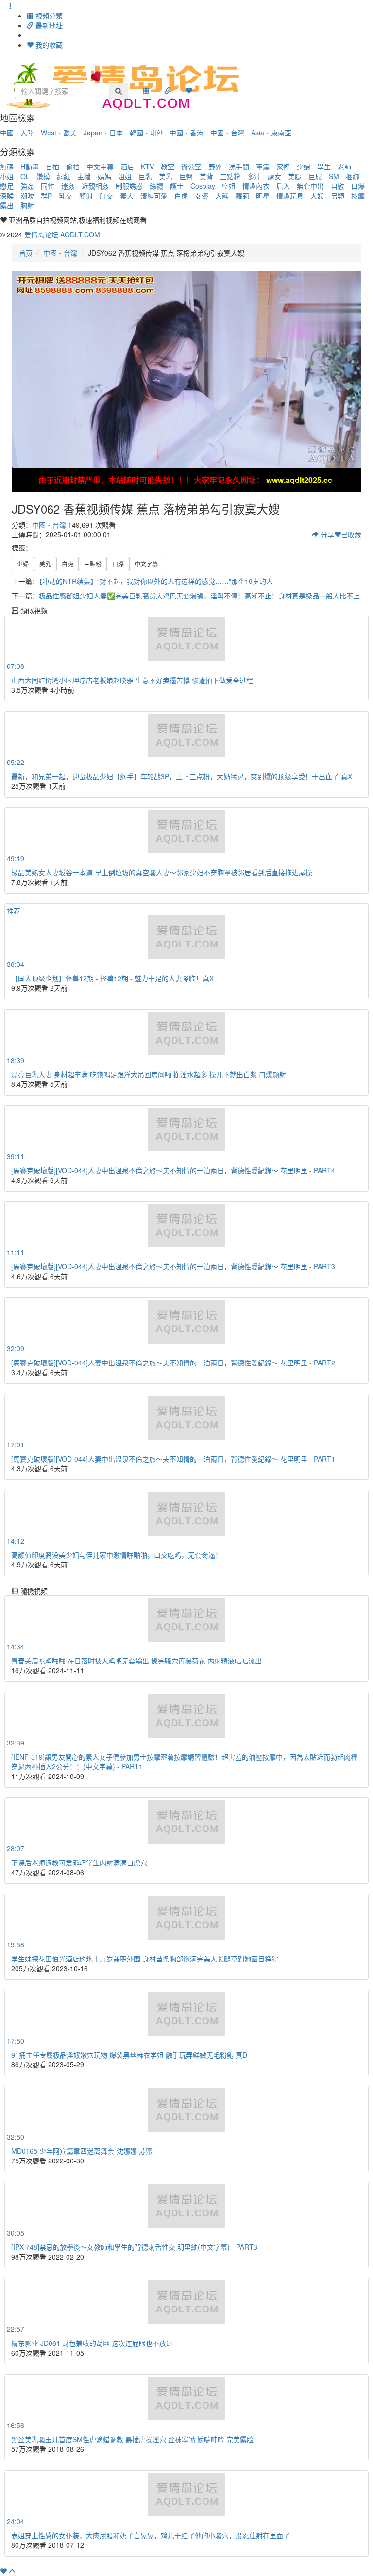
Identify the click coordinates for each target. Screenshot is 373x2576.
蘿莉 (242, 196)
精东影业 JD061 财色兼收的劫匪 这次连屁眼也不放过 (92, 2343)
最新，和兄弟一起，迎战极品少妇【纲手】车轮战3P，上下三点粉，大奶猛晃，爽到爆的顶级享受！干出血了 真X (182, 776)
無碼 (7, 166)
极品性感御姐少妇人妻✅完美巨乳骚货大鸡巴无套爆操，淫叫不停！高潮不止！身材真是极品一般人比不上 (199, 596)
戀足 (7, 186)
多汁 (254, 176)
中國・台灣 (227, 133)
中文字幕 (100, 166)
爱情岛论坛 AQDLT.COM (62, 234)
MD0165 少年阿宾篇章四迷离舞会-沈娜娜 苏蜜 (82, 2151)
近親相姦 (95, 186)
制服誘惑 (129, 186)
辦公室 (191, 166)
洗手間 (239, 166)
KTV (147, 166)
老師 (344, 166)
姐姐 (125, 176)
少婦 (304, 166)
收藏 (351, 534)
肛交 (106, 196)
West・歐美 (59, 133)
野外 (215, 166)
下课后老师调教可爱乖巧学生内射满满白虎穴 (79, 1862)
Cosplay (203, 186)
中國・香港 (186, 133)
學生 (324, 166)
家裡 (283, 166)
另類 (338, 196)
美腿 (295, 176)
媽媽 (104, 176)
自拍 (52, 166)
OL (25, 176)
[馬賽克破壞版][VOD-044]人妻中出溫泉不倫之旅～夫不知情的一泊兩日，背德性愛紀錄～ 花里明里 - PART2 (173, 1363)
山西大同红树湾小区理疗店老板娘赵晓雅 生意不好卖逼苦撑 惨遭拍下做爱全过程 (132, 680)
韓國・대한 (146, 133)
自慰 (338, 186)
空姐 (229, 186)
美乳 (166, 176)
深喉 (7, 196)
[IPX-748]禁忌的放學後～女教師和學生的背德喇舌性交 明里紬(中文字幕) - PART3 (134, 2247)
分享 (326, 534)
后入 (283, 186)
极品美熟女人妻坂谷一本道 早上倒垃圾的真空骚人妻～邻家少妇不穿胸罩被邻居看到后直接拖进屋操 (162, 872)
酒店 (127, 166)
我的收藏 (48, 45)
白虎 (181, 196)
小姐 (7, 176)
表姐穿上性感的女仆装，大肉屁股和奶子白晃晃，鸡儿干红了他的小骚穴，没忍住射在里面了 (151, 2535)
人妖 (317, 196)
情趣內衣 (256, 186)
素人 (127, 196)
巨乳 (145, 176)
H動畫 (30, 166)
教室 (168, 166)
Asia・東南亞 (271, 133)
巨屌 (315, 176)
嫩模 (43, 176)
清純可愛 (154, 196)
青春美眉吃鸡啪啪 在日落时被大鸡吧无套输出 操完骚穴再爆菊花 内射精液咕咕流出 (136, 1661)
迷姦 (68, 186)
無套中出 (310, 186)
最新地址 (48, 25)
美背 (206, 176)
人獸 (222, 196)
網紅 (64, 176)
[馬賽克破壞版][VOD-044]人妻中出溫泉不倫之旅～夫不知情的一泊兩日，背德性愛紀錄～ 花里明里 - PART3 (173, 1266)
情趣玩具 (290, 196)
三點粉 (230, 176)
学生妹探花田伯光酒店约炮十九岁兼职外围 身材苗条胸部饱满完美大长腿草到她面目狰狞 (145, 1959)
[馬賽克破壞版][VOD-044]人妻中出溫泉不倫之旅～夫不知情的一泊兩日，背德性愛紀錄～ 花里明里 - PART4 (173, 1170)
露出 (7, 205)
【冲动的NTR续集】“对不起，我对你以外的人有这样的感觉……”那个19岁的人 (156, 581)
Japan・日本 (103, 133)
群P (46, 196)
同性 (48, 186)
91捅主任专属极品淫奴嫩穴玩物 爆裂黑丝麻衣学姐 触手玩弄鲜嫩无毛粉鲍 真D (129, 2055)
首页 (26, 253)
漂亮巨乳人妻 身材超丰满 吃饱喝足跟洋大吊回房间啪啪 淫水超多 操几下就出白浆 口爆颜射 (149, 1074)
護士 (177, 186)
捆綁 (353, 176)
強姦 (27, 186)
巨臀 (186, 176)
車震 (263, 166)
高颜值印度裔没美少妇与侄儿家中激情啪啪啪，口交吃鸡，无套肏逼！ (117, 1555)
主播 (84, 176)
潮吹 (27, 196)
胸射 (27, 205)
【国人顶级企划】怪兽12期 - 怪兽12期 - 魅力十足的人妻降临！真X (112, 978)
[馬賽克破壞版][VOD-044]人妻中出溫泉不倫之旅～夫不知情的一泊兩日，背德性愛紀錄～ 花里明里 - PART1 (173, 1459)
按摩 (358, 196)
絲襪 (156, 186)
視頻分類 (48, 16)
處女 (274, 176)
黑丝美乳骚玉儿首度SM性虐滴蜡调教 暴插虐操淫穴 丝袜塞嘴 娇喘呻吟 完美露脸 (132, 2439)
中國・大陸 (17, 133)
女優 (202, 196)
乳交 (66, 196)
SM (334, 176)
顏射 (86, 196)
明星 (263, 196)
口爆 (358, 186)
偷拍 (73, 166)
